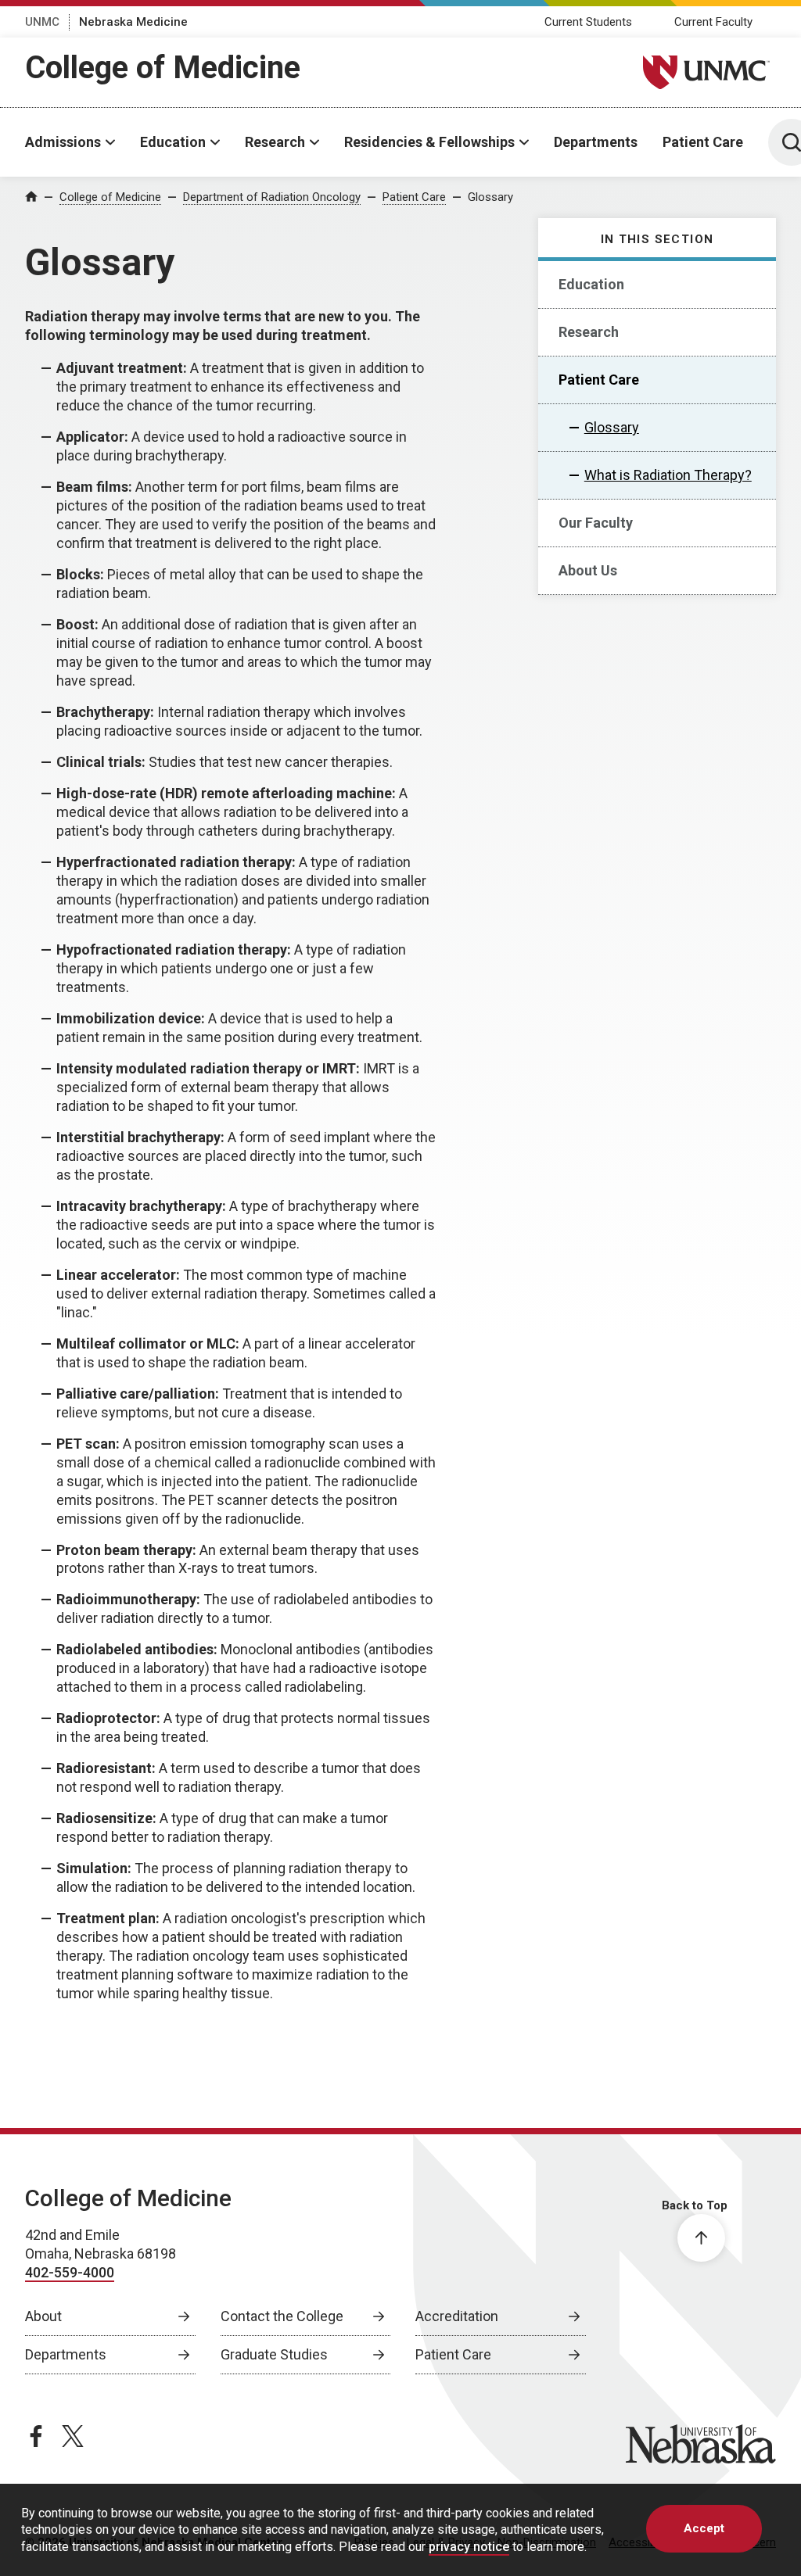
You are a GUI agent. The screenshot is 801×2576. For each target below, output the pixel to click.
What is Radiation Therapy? (668, 475)
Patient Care (703, 142)
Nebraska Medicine (133, 22)
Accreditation (457, 2316)
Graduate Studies (274, 2354)
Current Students (588, 22)
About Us (588, 570)
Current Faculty (713, 22)
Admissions (63, 142)
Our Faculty (596, 523)
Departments (596, 142)
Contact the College (282, 2316)
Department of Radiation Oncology (272, 197)
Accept (704, 2528)
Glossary (490, 197)
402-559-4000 (70, 2272)
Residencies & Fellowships (429, 142)
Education (173, 142)
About (43, 2316)
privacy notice (469, 2547)
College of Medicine (163, 68)
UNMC (42, 22)
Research (275, 142)
